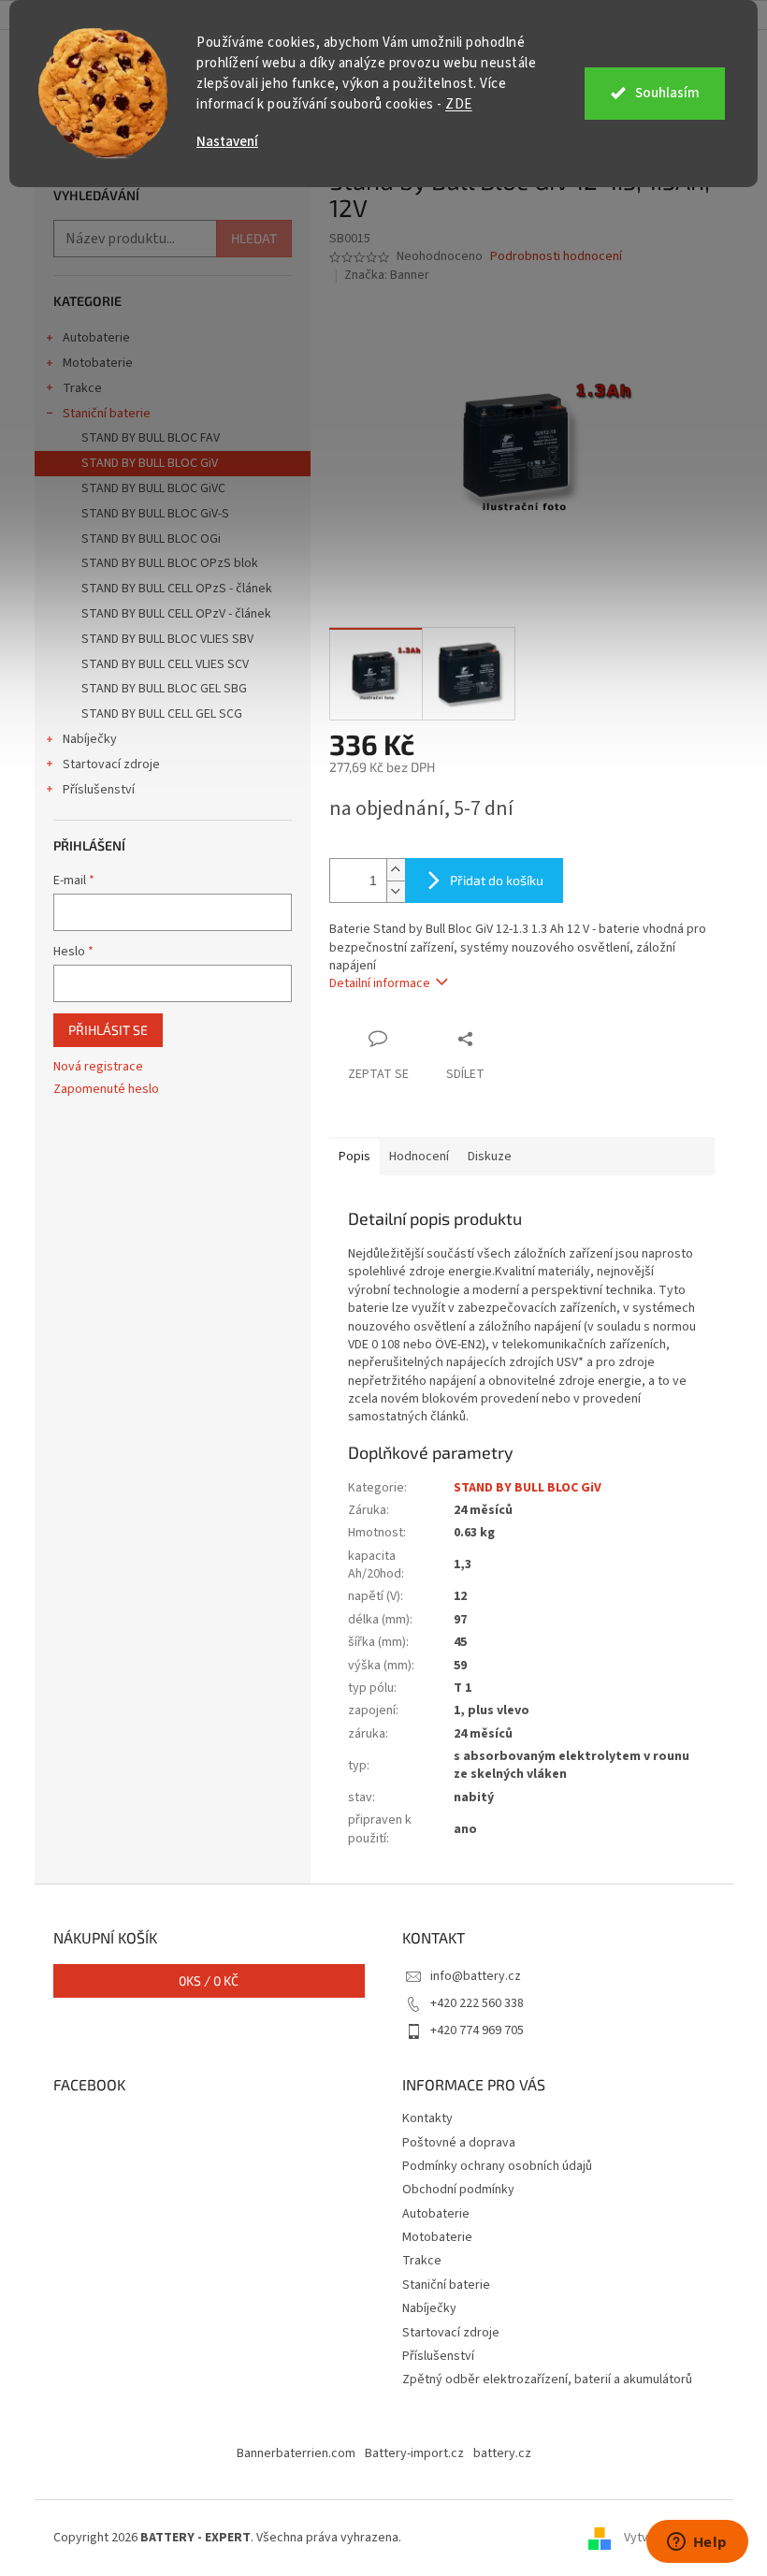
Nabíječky (90, 739)
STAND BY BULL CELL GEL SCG (162, 714)
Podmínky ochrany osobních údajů (497, 2166)
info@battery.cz (476, 1976)
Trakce (82, 388)
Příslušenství (99, 790)
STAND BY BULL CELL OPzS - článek (177, 589)
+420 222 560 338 (477, 2003)
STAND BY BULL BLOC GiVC (153, 488)
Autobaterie (96, 338)
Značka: (387, 275)
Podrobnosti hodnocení (556, 257)
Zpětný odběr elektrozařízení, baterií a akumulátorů (547, 2380)
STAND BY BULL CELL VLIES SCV (165, 664)
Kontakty (427, 2118)
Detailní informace (380, 983)
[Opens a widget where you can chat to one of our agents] (697, 2543)
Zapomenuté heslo (106, 1090)
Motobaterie (98, 363)
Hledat (254, 238)
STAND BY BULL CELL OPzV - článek (176, 614)
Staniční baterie (107, 414)
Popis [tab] (355, 1157)
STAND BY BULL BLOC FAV (151, 438)
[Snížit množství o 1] (396, 891)
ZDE (459, 104)
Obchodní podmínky (458, 2190)
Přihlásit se (108, 1030)
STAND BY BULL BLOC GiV (150, 463)
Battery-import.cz (414, 2453)
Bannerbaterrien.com (296, 2453)
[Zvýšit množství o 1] (396, 870)
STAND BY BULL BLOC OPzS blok (170, 563)
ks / (209, 1980)
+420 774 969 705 (477, 2030)
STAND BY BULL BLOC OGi (151, 539)
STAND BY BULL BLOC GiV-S (155, 514)
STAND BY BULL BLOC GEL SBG (164, 689)
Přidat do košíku (497, 880)
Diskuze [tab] (490, 1157)
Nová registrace (98, 1067)
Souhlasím (667, 93)
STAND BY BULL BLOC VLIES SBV (167, 639)
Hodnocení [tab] (419, 1157)
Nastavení (227, 142)
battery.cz (502, 2453)
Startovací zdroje (111, 764)
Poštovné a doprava (459, 2143)
